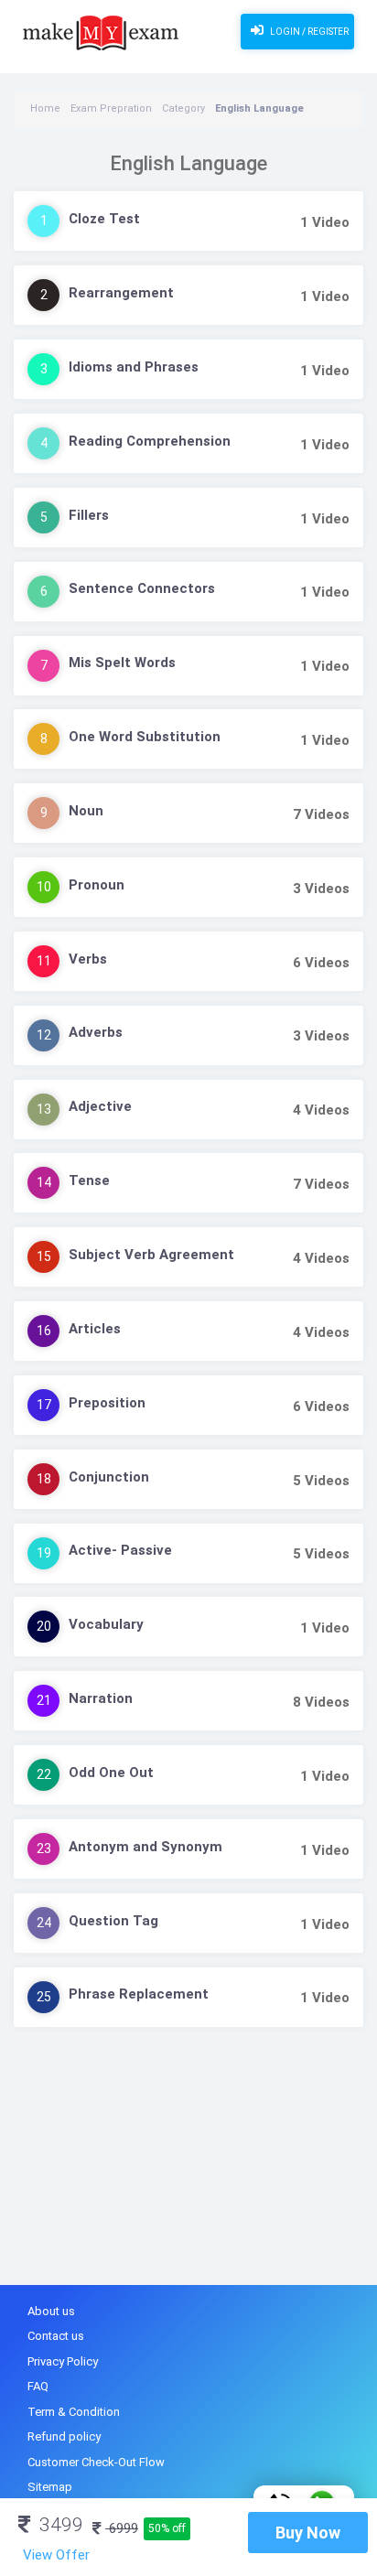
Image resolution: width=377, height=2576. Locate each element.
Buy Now (308, 2533)
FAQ (38, 2386)
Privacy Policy (63, 2361)
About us (51, 2311)
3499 (59, 2525)
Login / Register (308, 32)
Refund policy (64, 2436)
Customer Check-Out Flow (96, 2462)
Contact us (56, 2336)
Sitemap (50, 2487)
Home (45, 108)
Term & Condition (74, 2412)
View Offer (56, 2555)
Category (183, 108)
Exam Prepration (111, 108)
